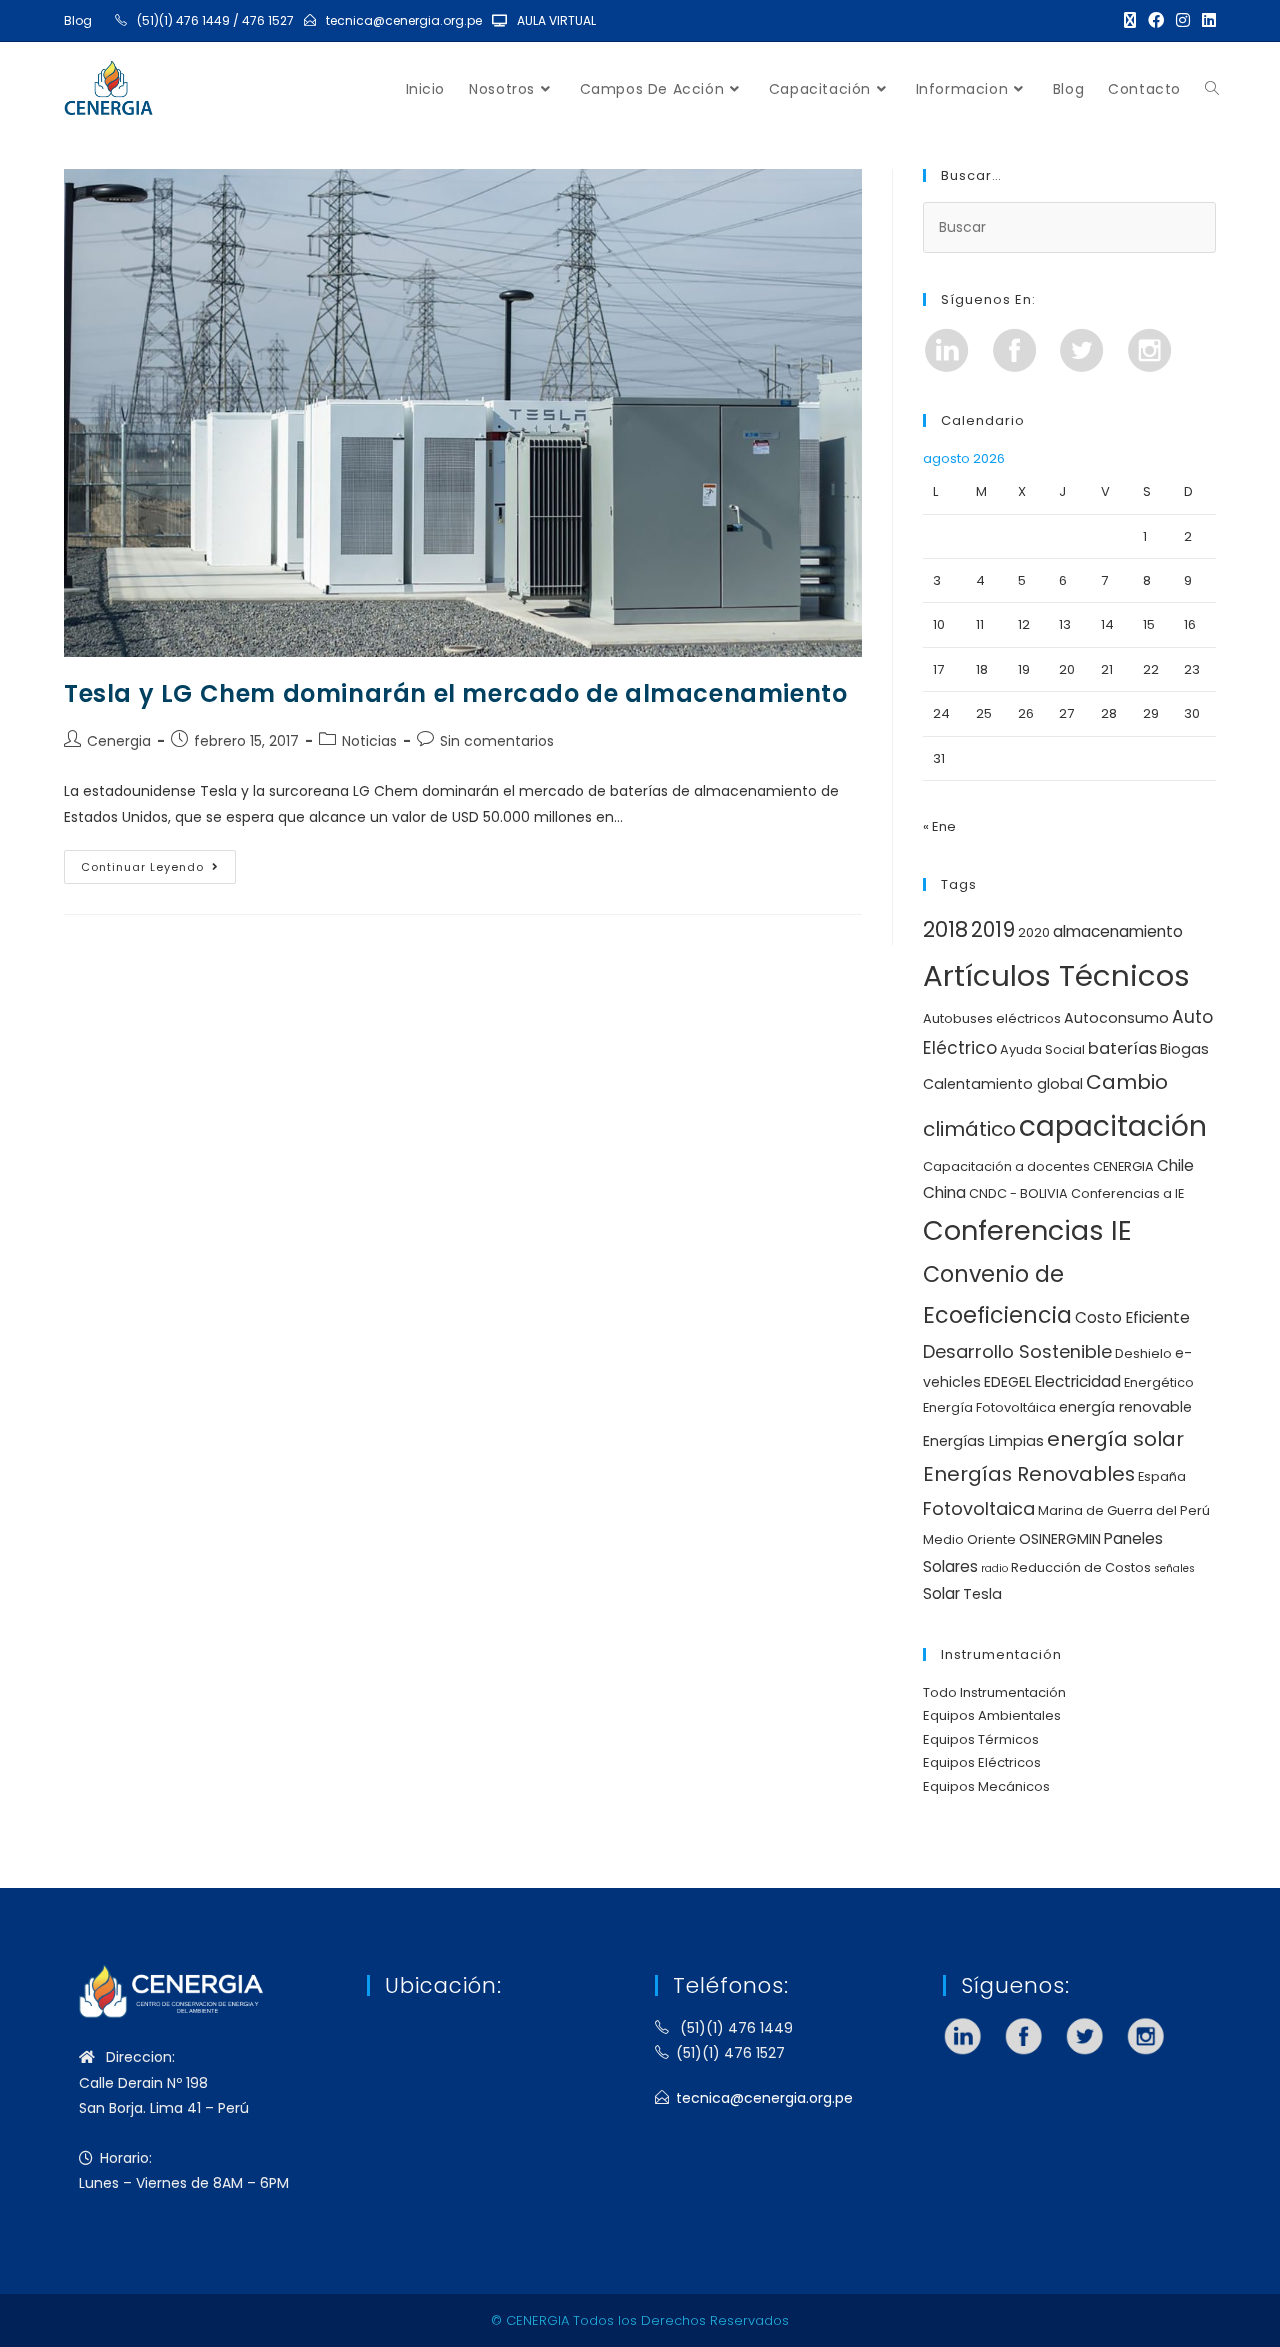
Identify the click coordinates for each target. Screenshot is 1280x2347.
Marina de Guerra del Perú (1124, 1510)
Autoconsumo (1116, 1018)
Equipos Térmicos (981, 1739)
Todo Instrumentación (994, 1692)
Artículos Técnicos (1056, 975)
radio (994, 1568)
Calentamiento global (1003, 1084)
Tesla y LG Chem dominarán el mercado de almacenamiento (455, 693)
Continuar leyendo (158, 862)
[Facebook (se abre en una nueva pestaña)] (1156, 21)
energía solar (1115, 1439)
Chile (1175, 1165)
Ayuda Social (1042, 1049)
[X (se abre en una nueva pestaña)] (1130, 21)
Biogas (1184, 1049)
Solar (941, 1593)
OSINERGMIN (1060, 1539)
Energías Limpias (983, 1441)
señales (1174, 1568)
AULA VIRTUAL (556, 20)
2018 (945, 929)
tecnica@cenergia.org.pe (404, 20)
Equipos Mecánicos (986, 1786)
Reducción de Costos (1081, 1567)
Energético (1159, 1382)
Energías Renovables (1029, 1474)
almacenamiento (1118, 931)
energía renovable (1125, 1407)
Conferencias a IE (1127, 1193)
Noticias (369, 741)
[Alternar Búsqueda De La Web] (1212, 89)
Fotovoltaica (979, 1508)
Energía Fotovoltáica (989, 1407)
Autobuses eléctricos (992, 1018)
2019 (993, 929)
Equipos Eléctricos (982, 1762)
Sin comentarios (497, 741)
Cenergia (119, 741)
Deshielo (1143, 1353)
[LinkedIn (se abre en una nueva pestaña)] (1206, 21)
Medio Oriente (969, 1539)
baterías (1122, 1048)
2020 (1034, 932)
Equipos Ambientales (992, 1715)
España (1162, 1476)
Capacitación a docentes (1006, 1166)
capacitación (1113, 1126)
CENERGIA (1123, 1166)
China (944, 1192)
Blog (78, 20)
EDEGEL (1008, 1382)
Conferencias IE (1027, 1230)
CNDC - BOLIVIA (1018, 1193)
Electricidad (1078, 1381)
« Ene (939, 826)
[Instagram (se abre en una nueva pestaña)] (1183, 21)
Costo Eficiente (1132, 1317)
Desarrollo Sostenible (1017, 1351)
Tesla (982, 1594)
